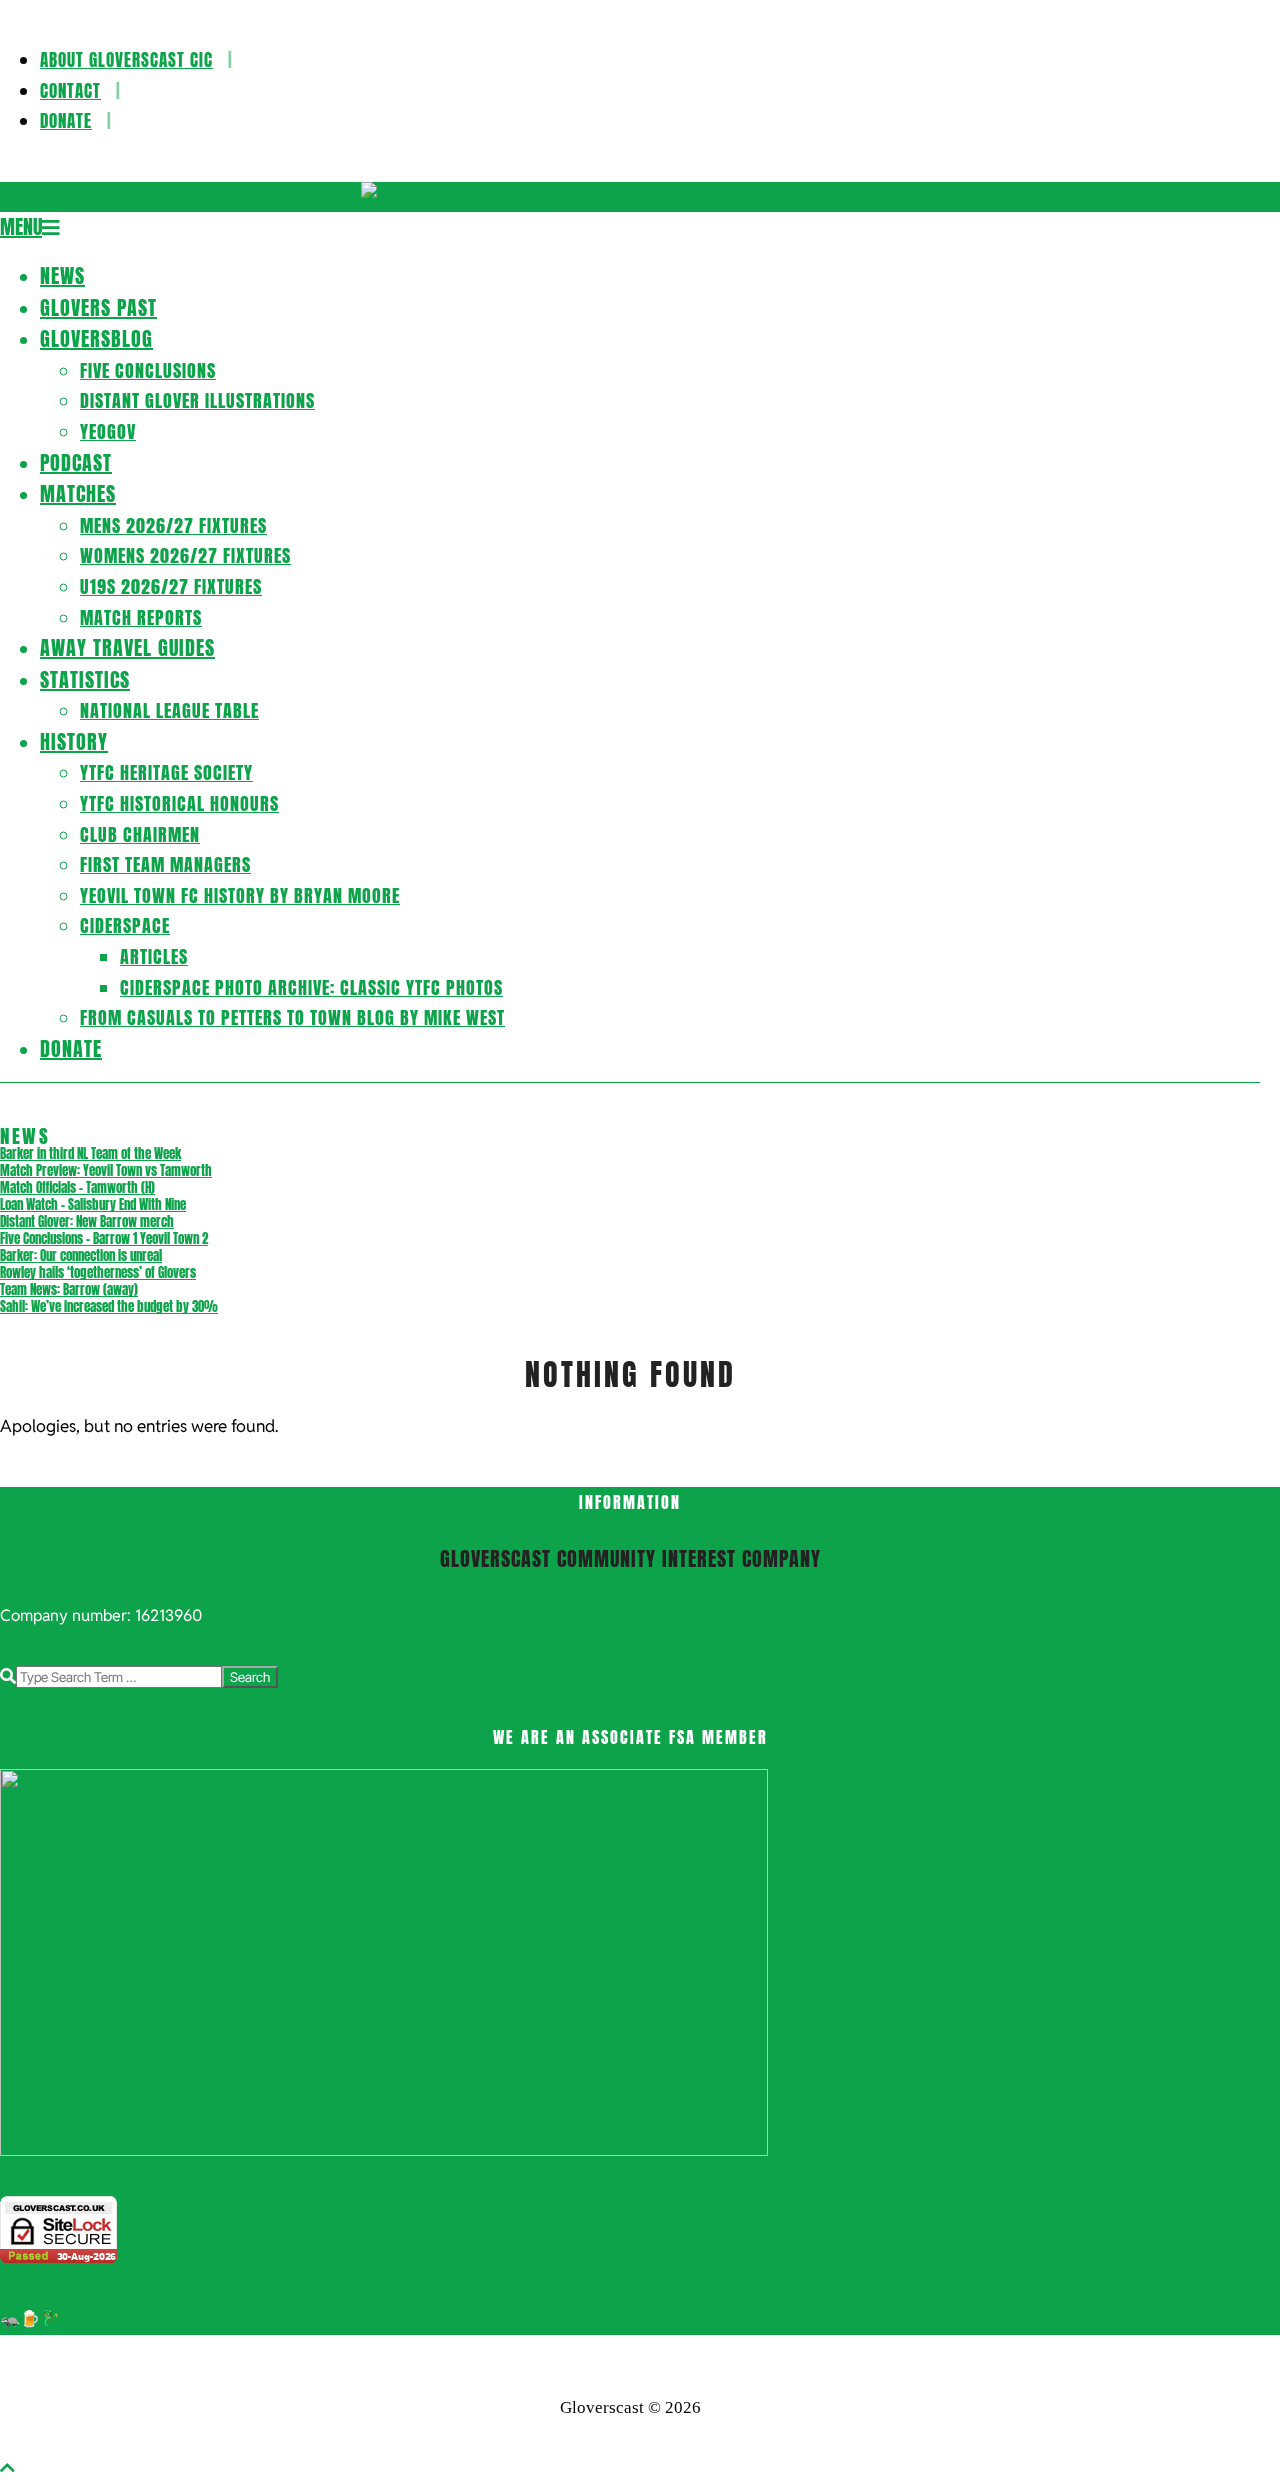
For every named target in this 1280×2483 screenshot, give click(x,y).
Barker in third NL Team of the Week (90, 1153)
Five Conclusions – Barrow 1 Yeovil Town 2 (104, 1238)
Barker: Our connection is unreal (81, 1255)
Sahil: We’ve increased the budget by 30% (109, 1306)
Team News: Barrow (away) (69, 1289)
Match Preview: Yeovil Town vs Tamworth (106, 1170)
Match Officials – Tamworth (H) (77, 1187)
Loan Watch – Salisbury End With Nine (93, 1204)
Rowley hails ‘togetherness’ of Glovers (98, 1272)
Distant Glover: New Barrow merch (87, 1221)
